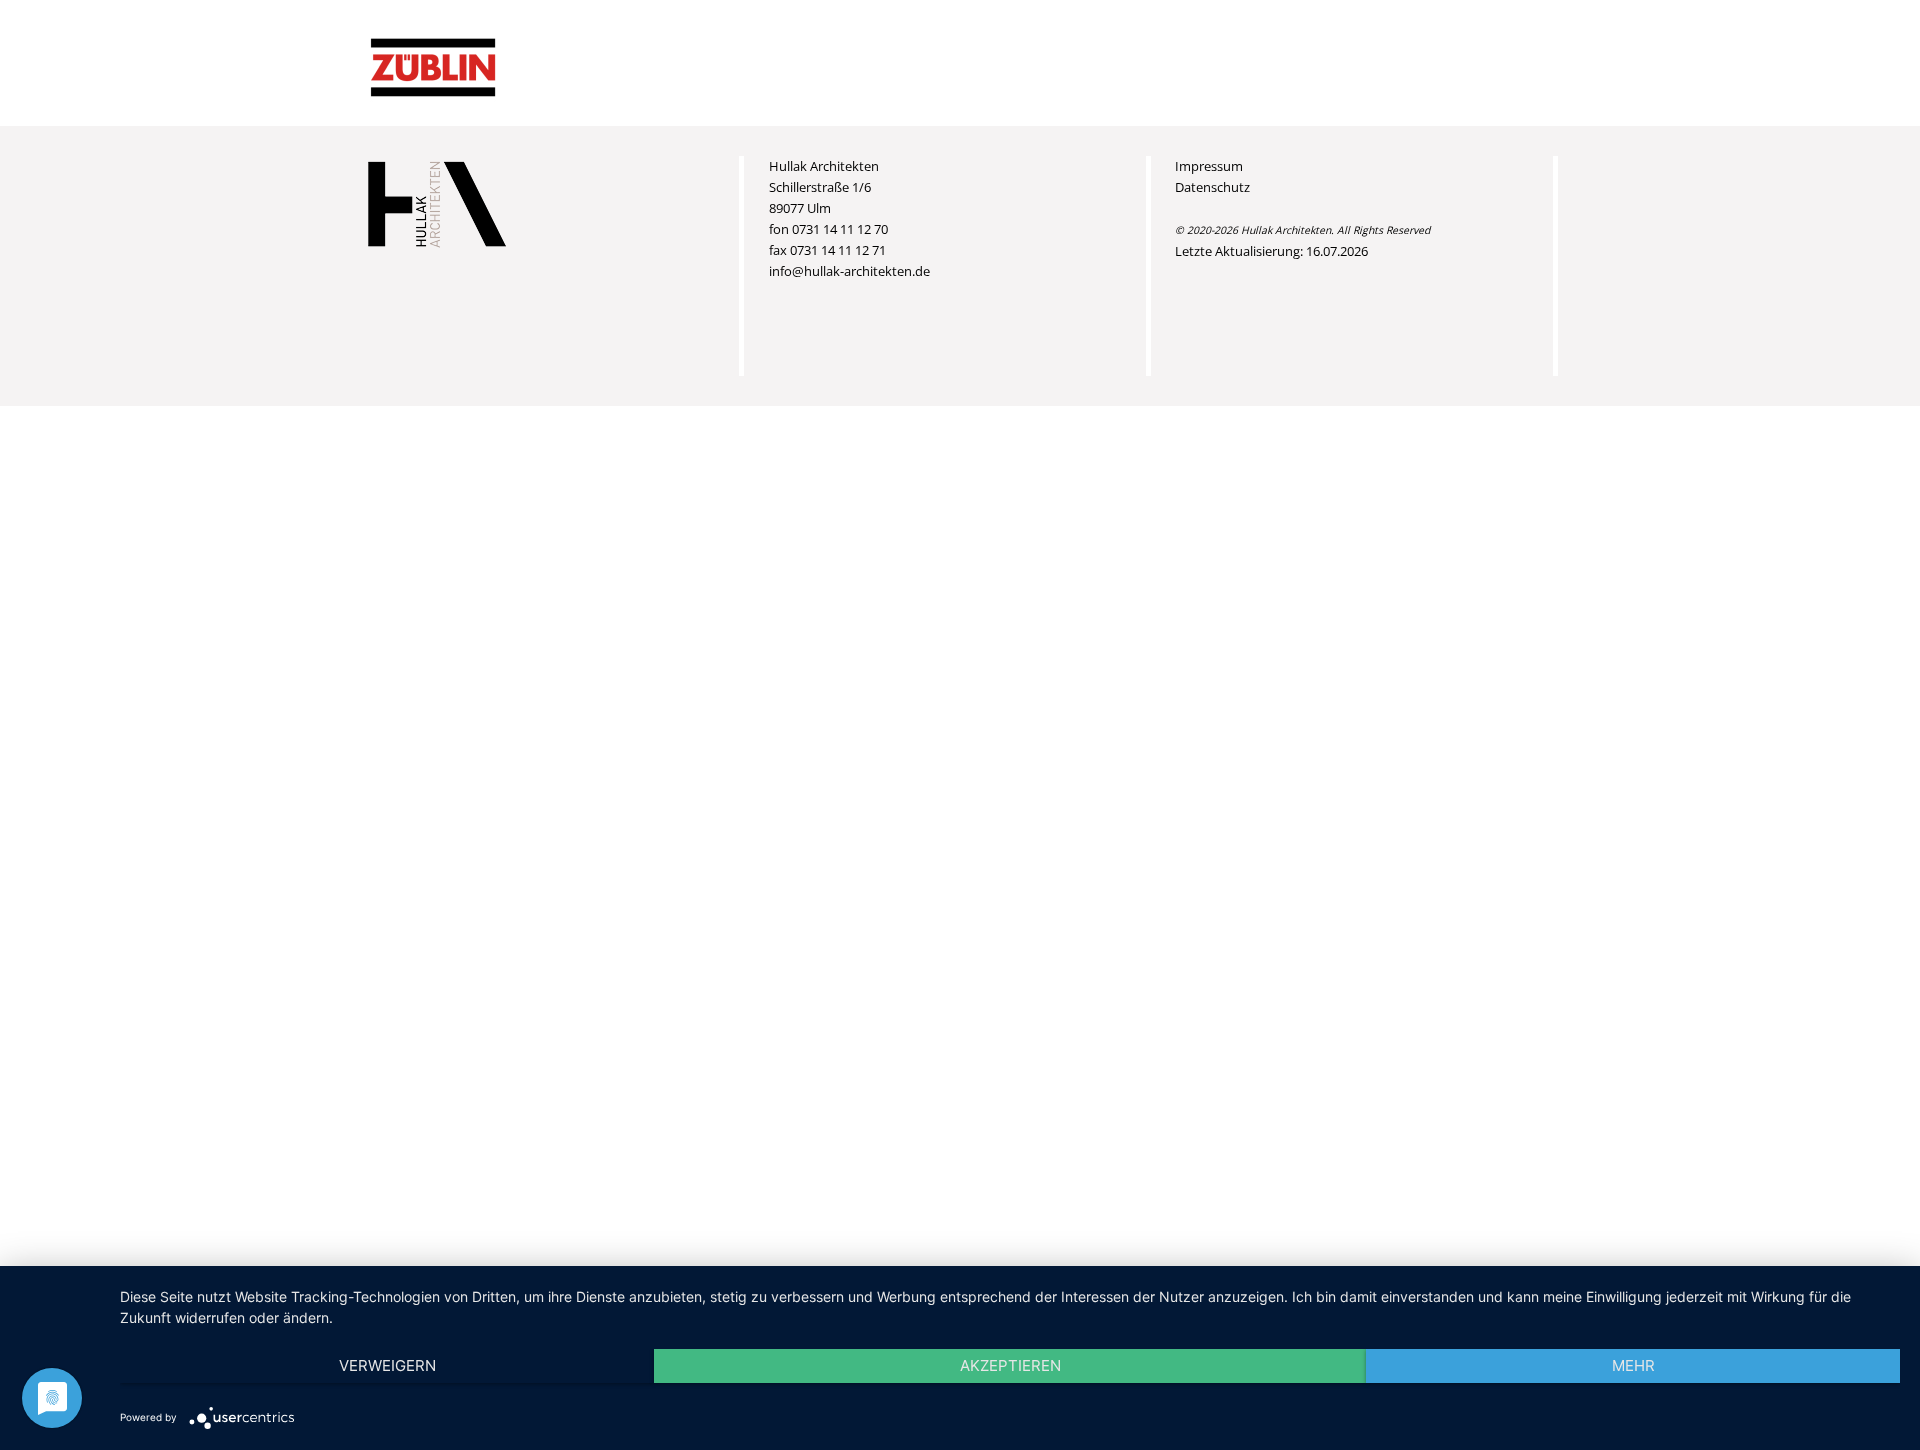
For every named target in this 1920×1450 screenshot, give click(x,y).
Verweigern (387, 1365)
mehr (1633, 1365)
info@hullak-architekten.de (849, 271)
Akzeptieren (1010, 1365)
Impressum (1209, 166)
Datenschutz (1212, 187)
